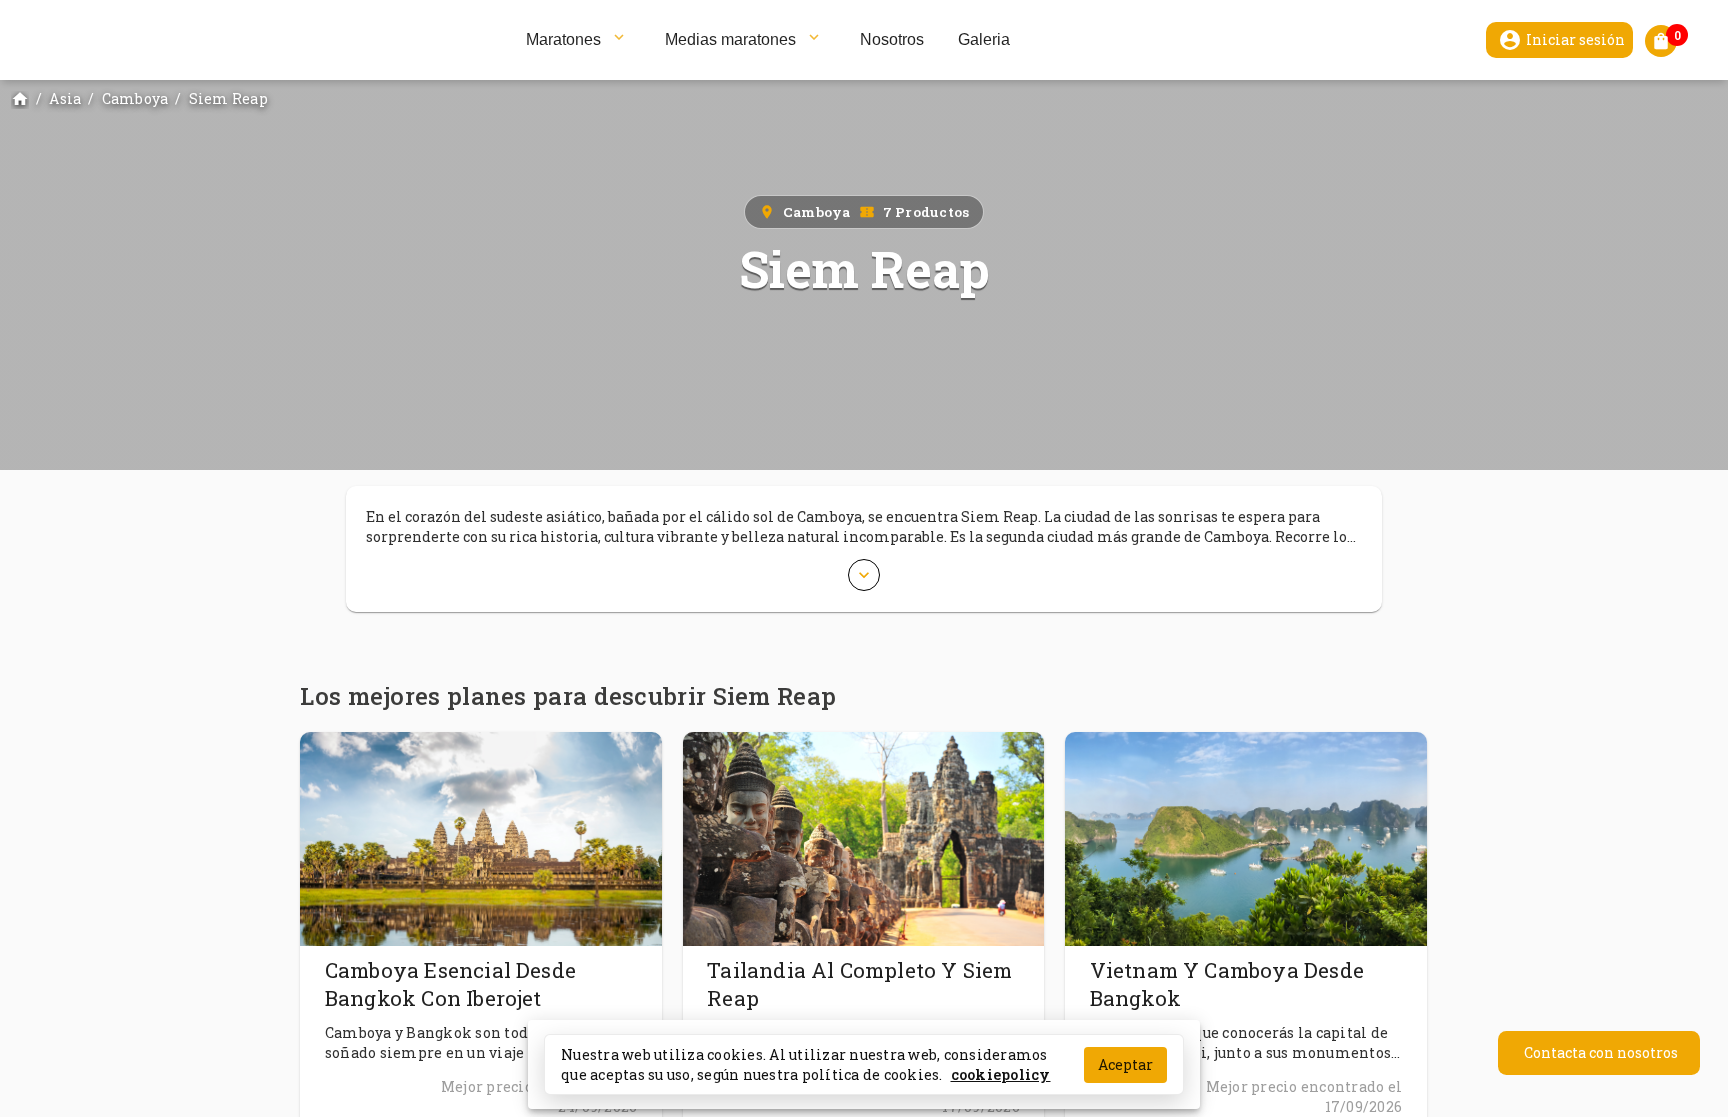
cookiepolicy (1001, 1073)
